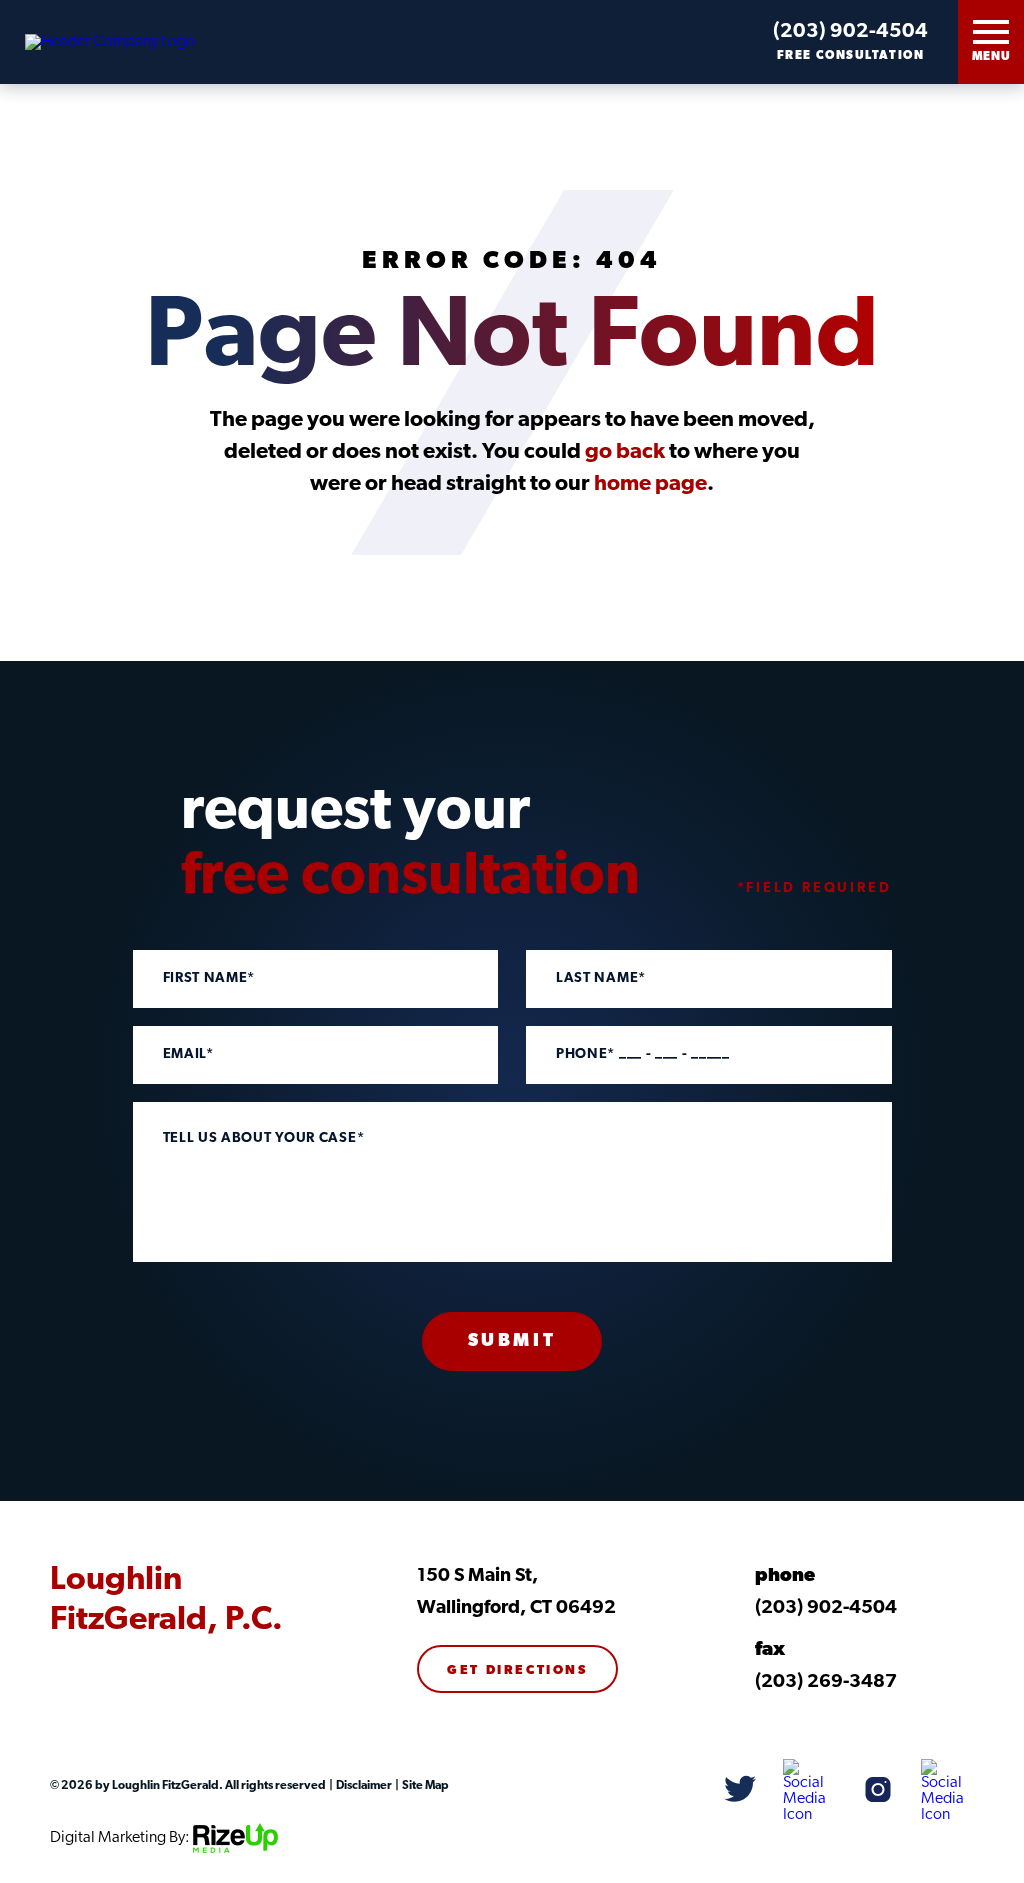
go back (625, 452)
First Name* (209, 979)
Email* (188, 1055)
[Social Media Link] (740, 1790)
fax (770, 1650)
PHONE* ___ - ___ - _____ (643, 1055)
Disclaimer (363, 1786)
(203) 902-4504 (850, 32)
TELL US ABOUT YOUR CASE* (264, 1139)
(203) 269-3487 (826, 1682)
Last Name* (601, 979)
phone (785, 1576)
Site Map (424, 1786)
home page (650, 484)
